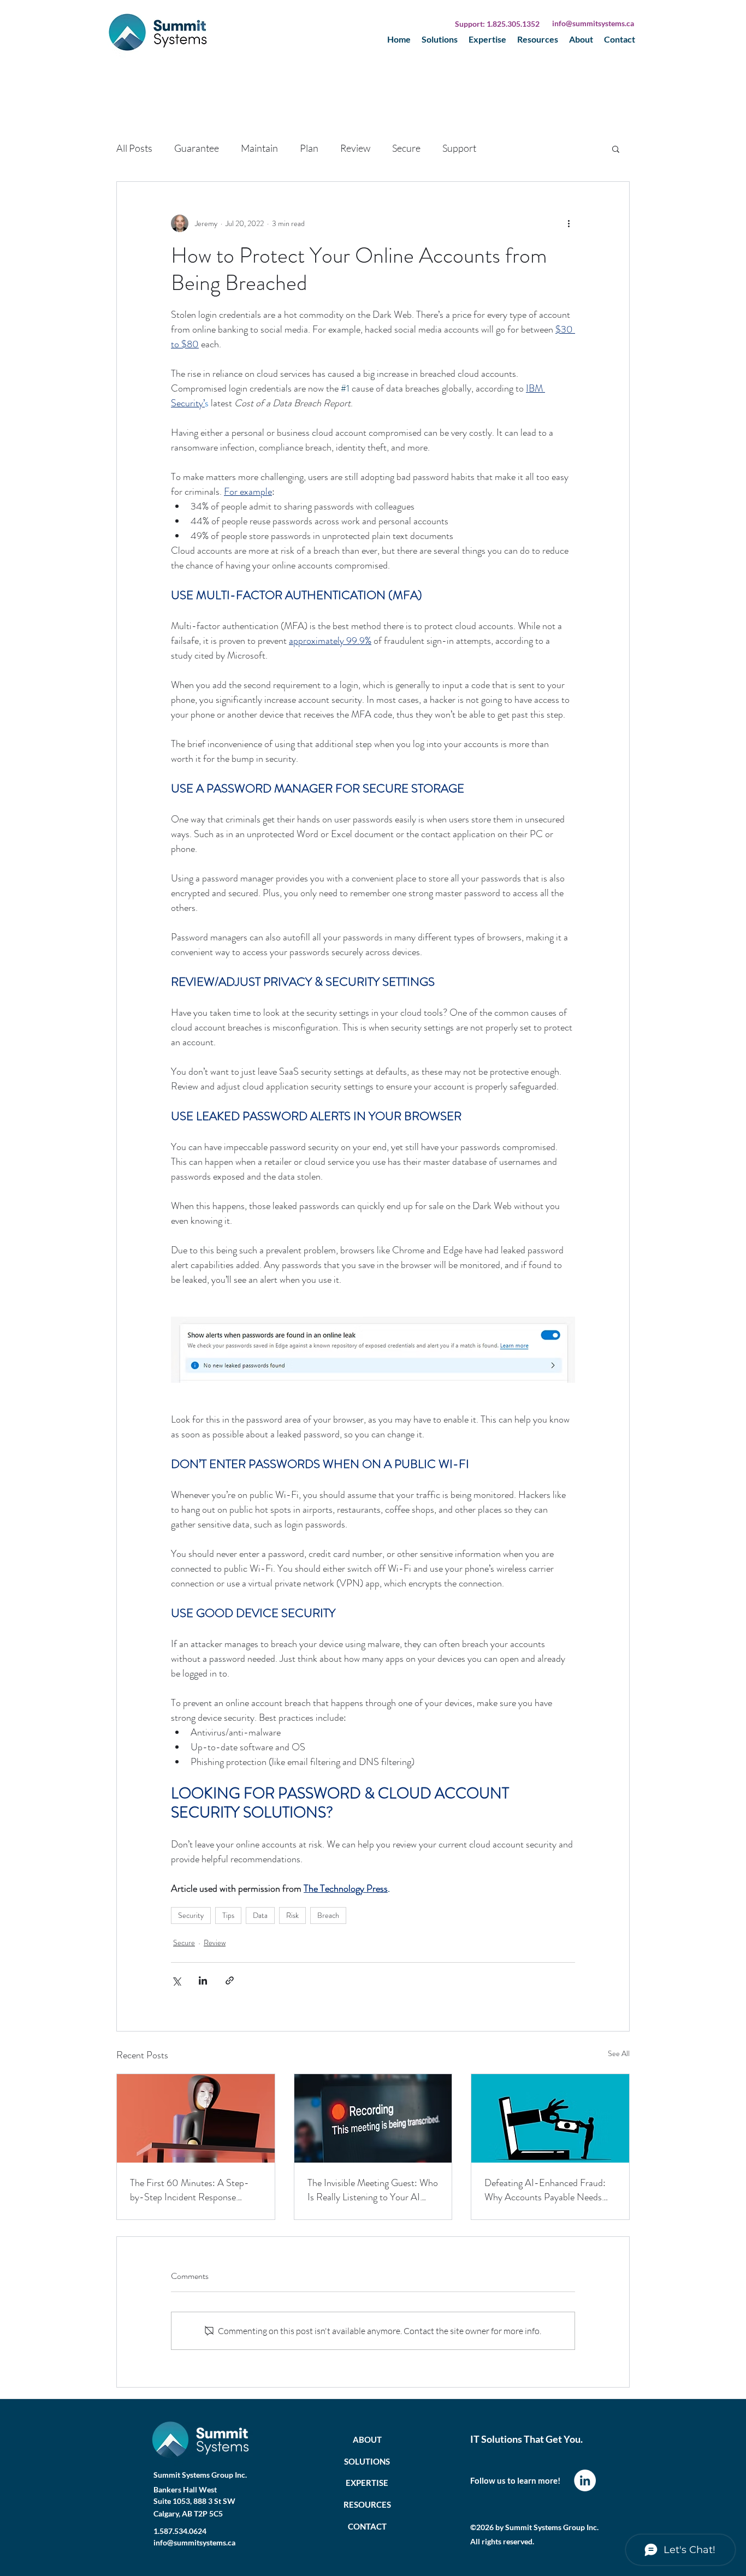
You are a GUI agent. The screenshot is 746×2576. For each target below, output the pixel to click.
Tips (228, 1915)
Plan (309, 148)
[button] (616, 149)
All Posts (134, 148)
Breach (328, 1915)
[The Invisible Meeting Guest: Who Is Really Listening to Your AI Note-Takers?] (373, 2118)
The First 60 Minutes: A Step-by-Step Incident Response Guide (190, 2190)
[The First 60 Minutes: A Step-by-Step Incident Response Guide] (196, 2118)
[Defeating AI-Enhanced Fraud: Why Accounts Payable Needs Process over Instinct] (550, 2118)
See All (619, 2053)
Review (355, 148)
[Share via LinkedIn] (203, 1980)
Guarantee (197, 148)
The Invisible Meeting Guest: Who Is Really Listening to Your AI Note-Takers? (373, 2190)
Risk (292, 1915)
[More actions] (569, 223)
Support (459, 148)
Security (191, 1915)
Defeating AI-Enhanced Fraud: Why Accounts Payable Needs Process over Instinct (545, 2190)
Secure (406, 148)
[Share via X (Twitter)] (176, 1980)
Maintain (259, 148)
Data (260, 1915)
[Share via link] (230, 1980)
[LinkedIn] (585, 2480)
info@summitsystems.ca (593, 23)
